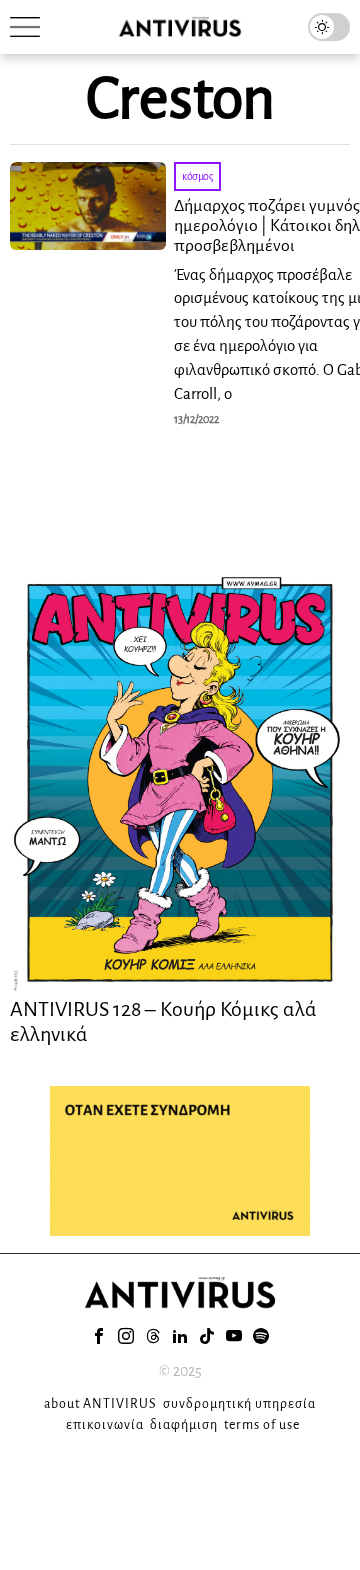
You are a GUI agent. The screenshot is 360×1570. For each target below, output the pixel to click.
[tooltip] (99, 1336)
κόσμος (197, 176)
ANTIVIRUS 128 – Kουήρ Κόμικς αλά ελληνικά (163, 1021)
